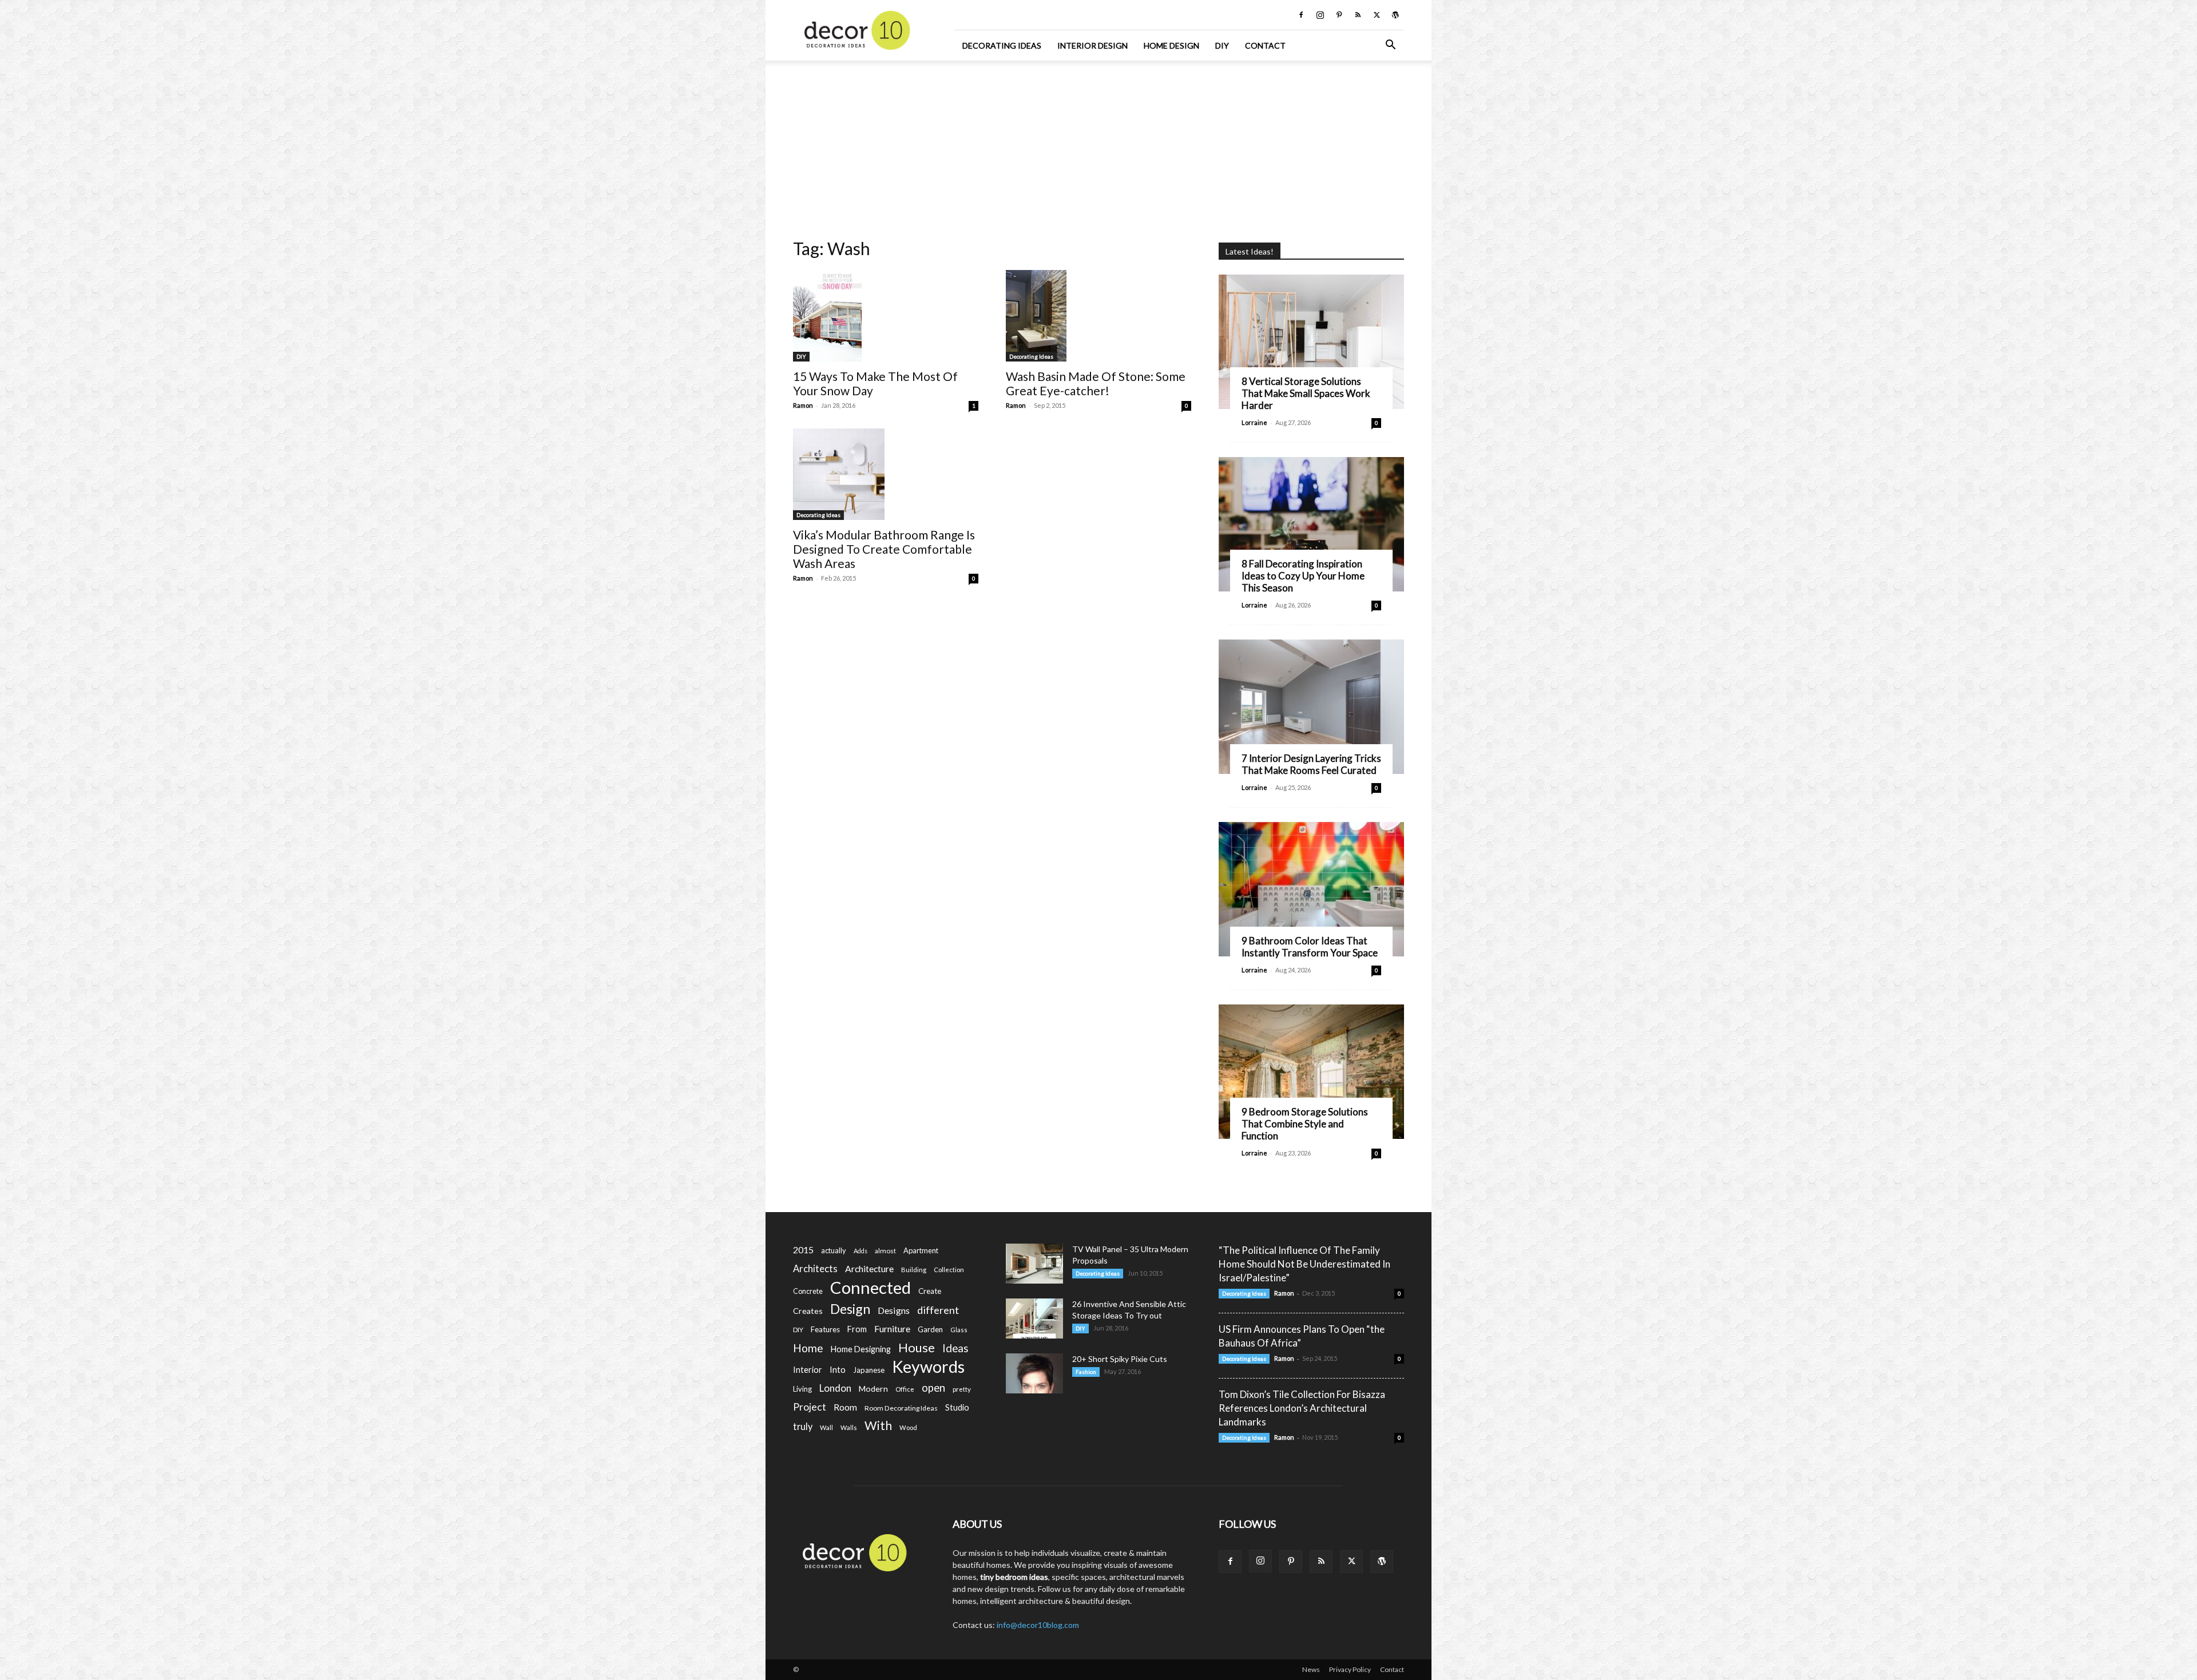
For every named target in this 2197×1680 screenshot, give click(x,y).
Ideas (955, 1349)
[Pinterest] (1339, 15)
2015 (803, 1250)
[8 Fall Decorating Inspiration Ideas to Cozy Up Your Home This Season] (1311, 524)
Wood (908, 1427)
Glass (959, 1330)
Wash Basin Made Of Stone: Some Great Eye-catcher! (1096, 383)
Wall (826, 1427)
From (857, 1329)
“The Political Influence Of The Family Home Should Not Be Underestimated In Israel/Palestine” (1304, 1264)
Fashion (1086, 1372)
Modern (873, 1389)
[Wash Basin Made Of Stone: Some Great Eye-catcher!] (1098, 316)
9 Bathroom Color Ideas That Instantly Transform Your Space (1310, 947)
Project (810, 1407)
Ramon (803, 405)
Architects (815, 1269)
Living (802, 1389)
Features (825, 1329)
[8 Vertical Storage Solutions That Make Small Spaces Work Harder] (1311, 342)
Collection (949, 1270)
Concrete (808, 1291)
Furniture (892, 1328)
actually (834, 1250)
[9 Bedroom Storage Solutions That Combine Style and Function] (1311, 1072)
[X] (1377, 15)
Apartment (921, 1250)
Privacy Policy (1350, 1669)
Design (850, 1309)
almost (885, 1251)
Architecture (869, 1268)
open (933, 1388)
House (917, 1347)
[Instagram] (1320, 15)
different (938, 1310)
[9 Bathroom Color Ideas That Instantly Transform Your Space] (1311, 889)
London (835, 1388)
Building (914, 1270)
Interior (808, 1370)
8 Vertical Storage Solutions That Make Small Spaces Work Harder (1306, 393)
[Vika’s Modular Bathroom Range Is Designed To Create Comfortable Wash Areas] (886, 474)
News (1311, 1669)
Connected (871, 1287)
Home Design (1171, 45)
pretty (962, 1389)
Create (930, 1291)
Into (838, 1369)
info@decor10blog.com (1038, 1625)
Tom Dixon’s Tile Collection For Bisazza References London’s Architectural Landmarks (1302, 1408)
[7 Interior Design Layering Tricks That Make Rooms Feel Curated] (1311, 707)
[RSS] (1358, 15)
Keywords (928, 1367)
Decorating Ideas (1002, 45)
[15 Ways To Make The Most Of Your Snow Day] (886, 316)
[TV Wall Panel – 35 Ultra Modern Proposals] (1034, 1264)
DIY (1222, 45)
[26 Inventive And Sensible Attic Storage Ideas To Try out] (1034, 1318)
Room (845, 1407)
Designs (894, 1310)
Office (905, 1389)
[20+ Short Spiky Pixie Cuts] (1034, 1373)
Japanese (869, 1370)
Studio (957, 1407)
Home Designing (861, 1349)
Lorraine (1254, 422)
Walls (849, 1427)
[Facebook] (1301, 15)
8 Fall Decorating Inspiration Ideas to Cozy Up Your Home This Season (1303, 576)
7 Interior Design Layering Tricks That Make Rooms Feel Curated (1311, 764)
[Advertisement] (1098, 146)
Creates (808, 1311)
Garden (930, 1329)
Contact (1265, 45)
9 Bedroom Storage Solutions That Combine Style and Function (1305, 1124)
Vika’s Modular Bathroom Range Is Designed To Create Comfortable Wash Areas (884, 549)
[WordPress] (1395, 15)
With (878, 1426)
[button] (1390, 46)
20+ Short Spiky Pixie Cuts (1120, 1359)
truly (803, 1426)
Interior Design (1092, 45)
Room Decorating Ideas (901, 1408)
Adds (860, 1251)
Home (808, 1348)
